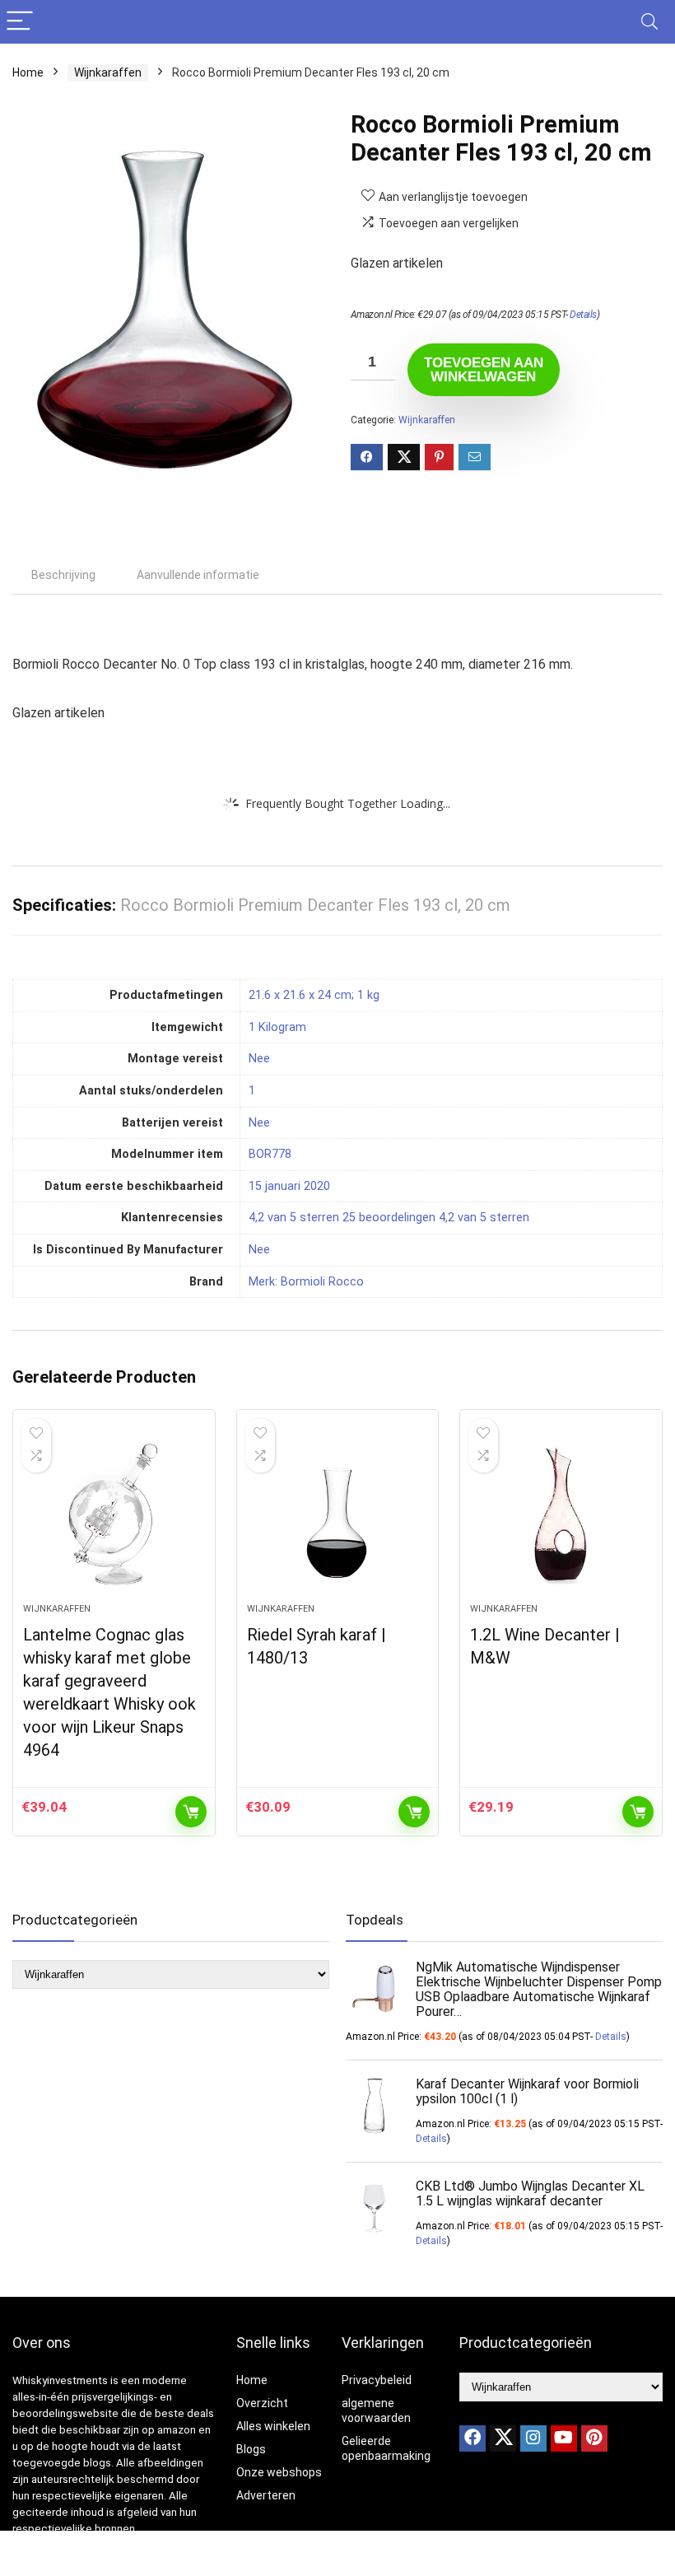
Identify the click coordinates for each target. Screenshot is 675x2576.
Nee (259, 1250)
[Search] (649, 22)
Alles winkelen (273, 2426)
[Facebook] (472, 2438)
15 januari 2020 (289, 1186)
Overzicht (262, 2403)
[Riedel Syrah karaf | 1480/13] (338, 1514)
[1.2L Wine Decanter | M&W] (561, 1514)
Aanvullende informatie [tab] (198, 575)
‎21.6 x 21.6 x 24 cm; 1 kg (314, 995)
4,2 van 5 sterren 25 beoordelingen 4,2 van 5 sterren (389, 1218)
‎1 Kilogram (277, 1027)
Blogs (251, 2449)
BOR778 (270, 1154)
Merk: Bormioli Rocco (306, 1282)
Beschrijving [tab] (63, 575)
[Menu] (20, 22)
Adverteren (266, 2495)
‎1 (252, 1091)
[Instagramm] (533, 2438)
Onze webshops (279, 2472)
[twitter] (503, 2438)
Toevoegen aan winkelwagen (484, 370)
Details (583, 315)
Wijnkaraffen (108, 72)
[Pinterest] (594, 2438)
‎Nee (259, 1059)
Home (28, 72)
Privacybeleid (377, 2380)
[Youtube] (564, 2438)
